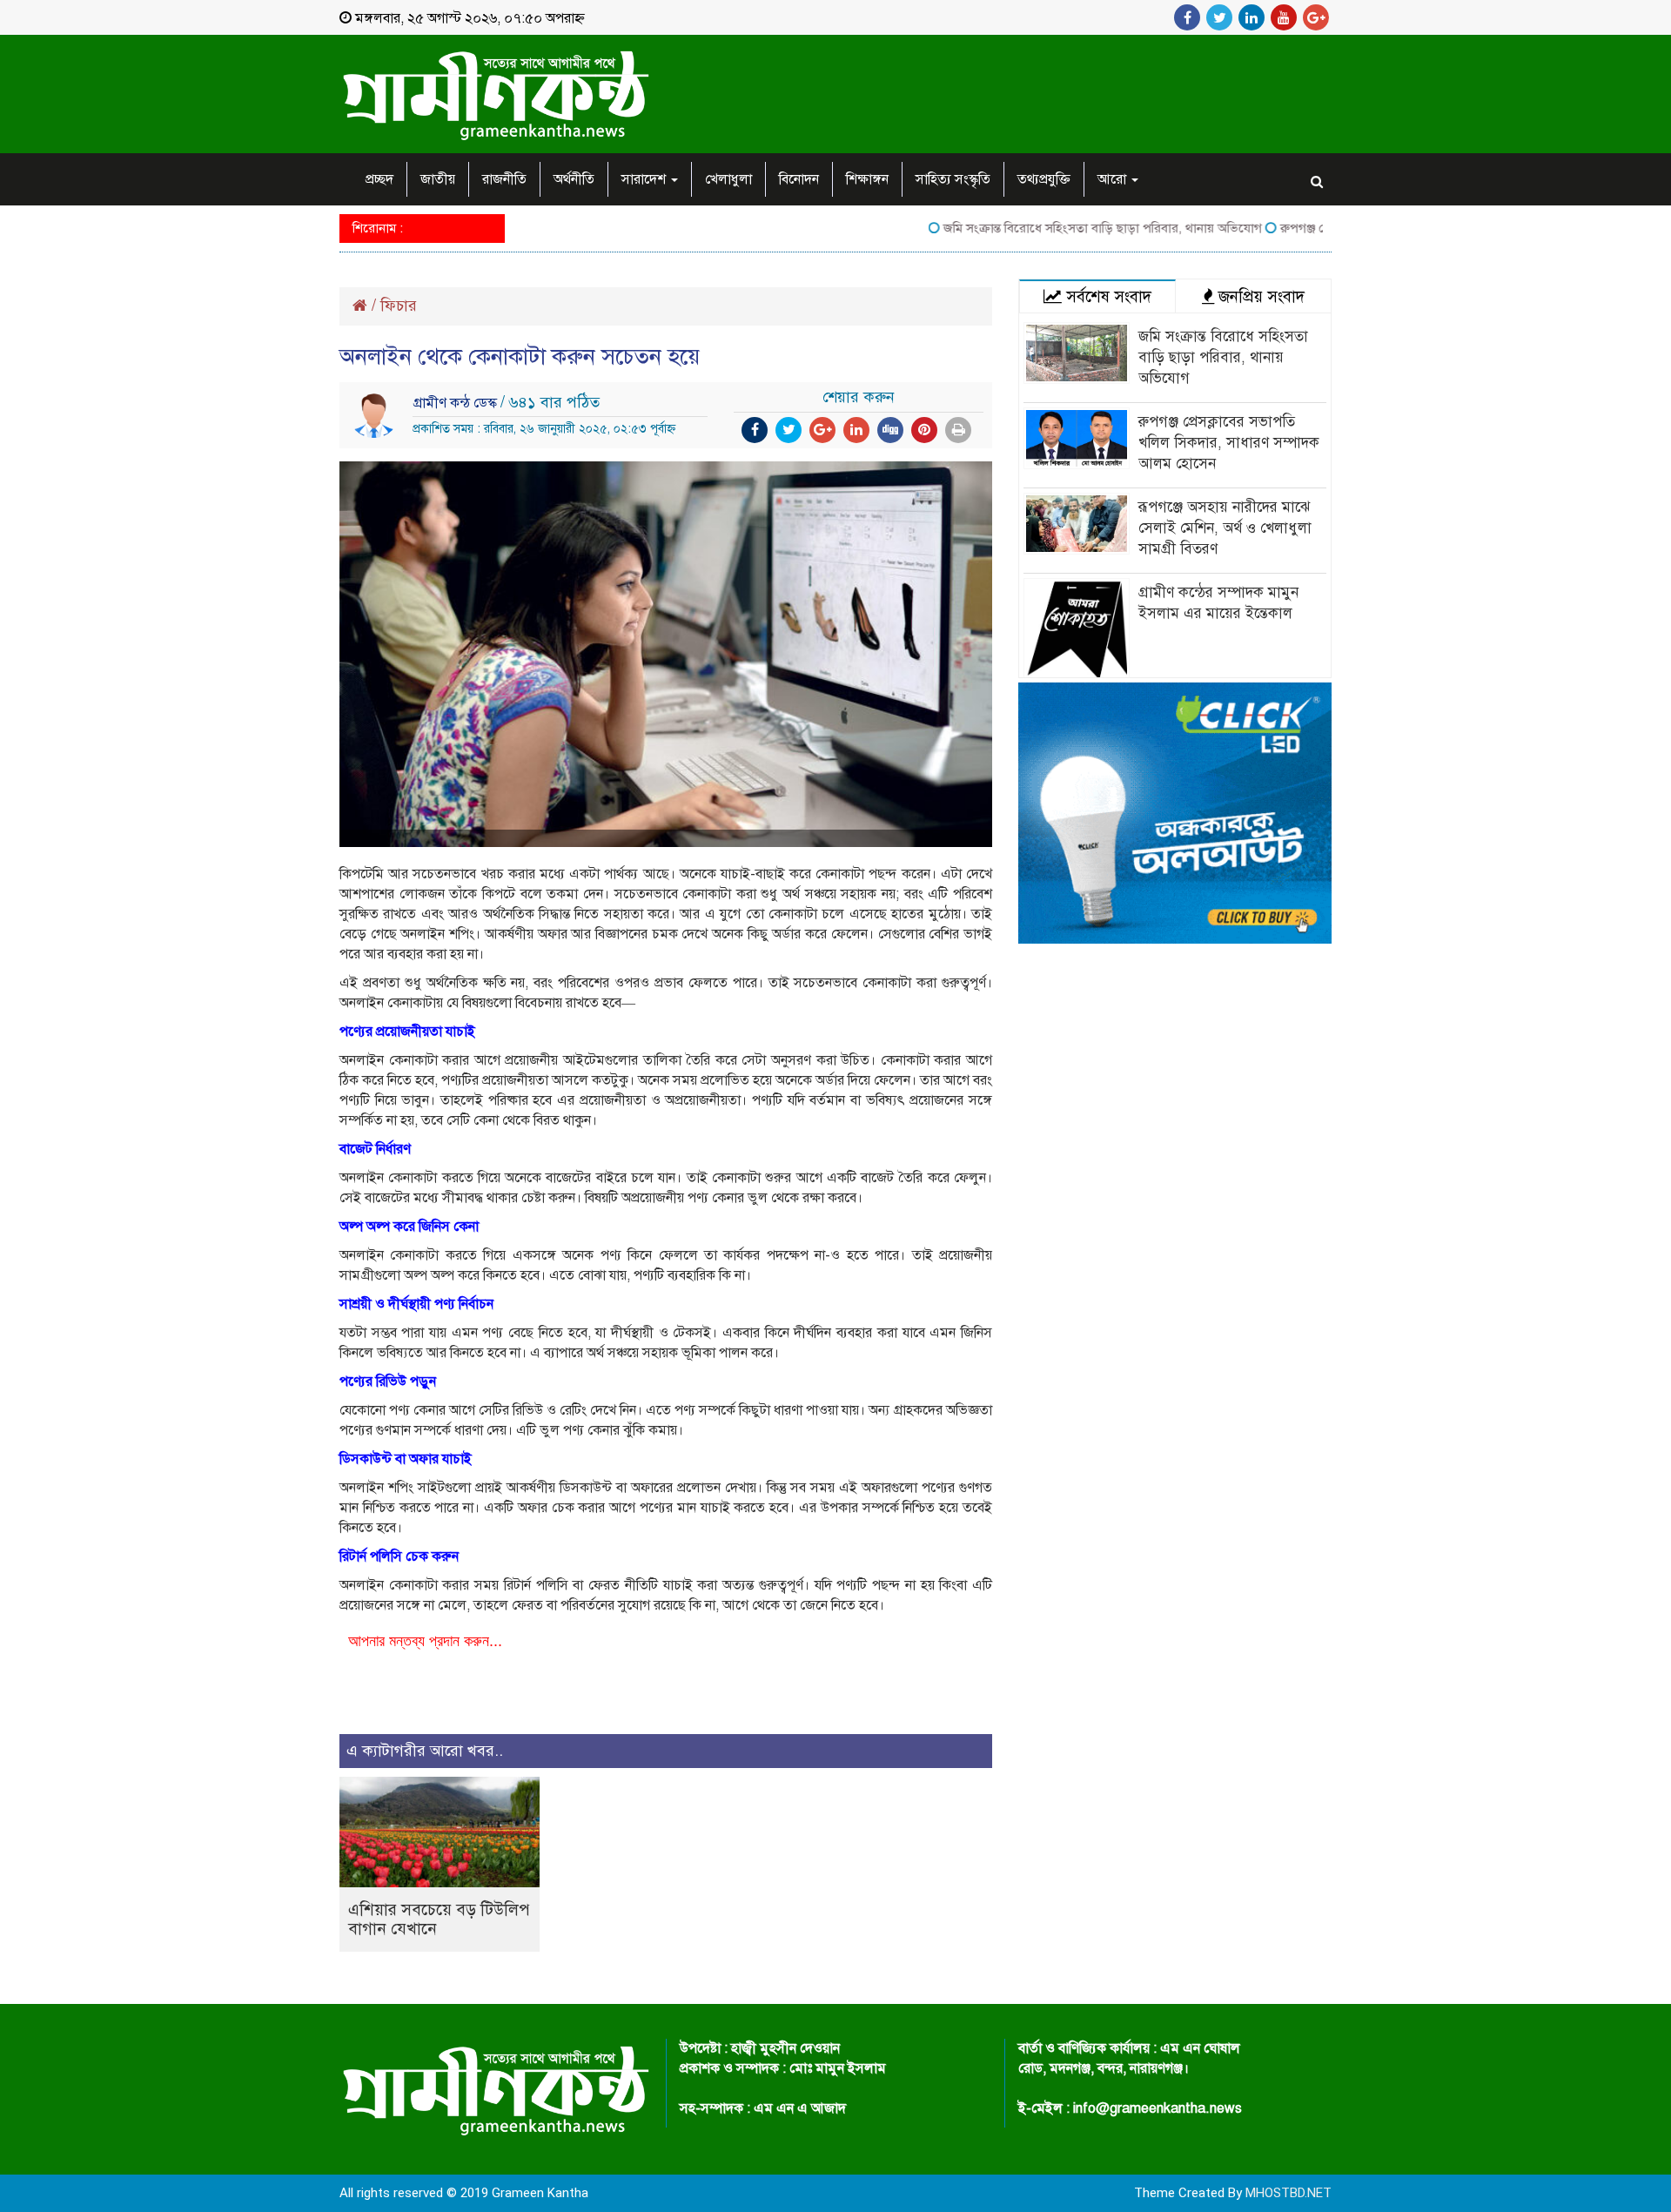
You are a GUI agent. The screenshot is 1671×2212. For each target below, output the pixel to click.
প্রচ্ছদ (379, 179)
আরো (1114, 179)
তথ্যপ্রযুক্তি (1044, 179)
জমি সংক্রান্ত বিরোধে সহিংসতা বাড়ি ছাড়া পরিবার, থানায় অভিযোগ (1062, 228)
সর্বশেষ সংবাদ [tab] (1107, 296)
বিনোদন (799, 179)
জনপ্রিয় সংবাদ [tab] (1259, 296)
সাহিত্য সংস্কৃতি (953, 179)
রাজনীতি (504, 179)
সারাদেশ (645, 179)
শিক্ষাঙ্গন (867, 179)
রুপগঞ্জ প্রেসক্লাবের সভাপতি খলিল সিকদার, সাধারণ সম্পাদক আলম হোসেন (1229, 443)
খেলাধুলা (728, 179)
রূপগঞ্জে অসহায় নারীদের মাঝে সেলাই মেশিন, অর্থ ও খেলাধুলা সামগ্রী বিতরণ (1225, 528)
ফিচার (399, 306)
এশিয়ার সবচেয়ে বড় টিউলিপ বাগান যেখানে (439, 1919)
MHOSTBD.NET (1288, 2193)
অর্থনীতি (574, 179)
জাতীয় (438, 179)
